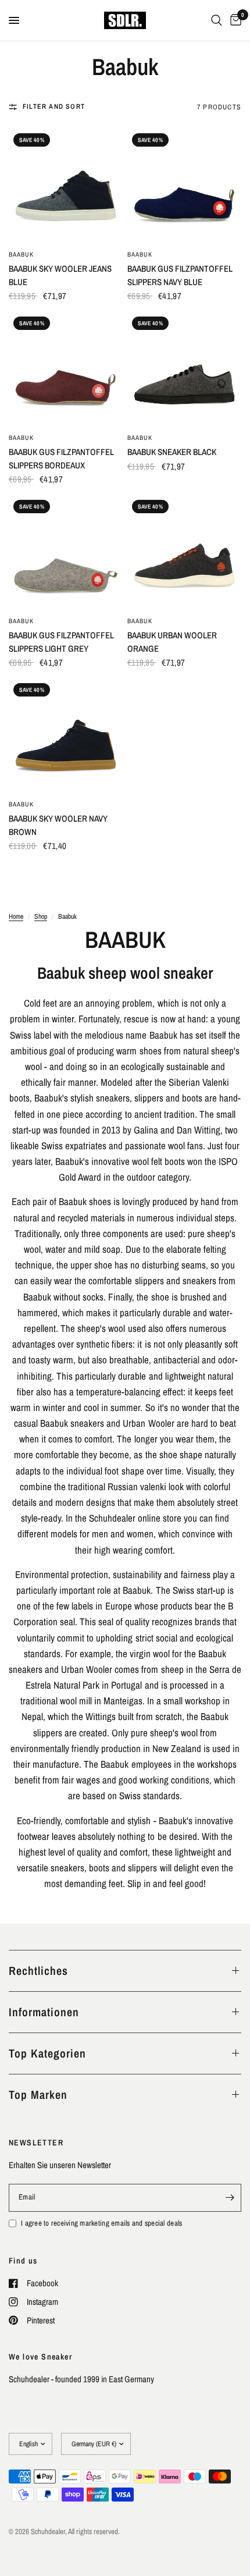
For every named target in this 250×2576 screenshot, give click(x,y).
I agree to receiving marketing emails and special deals (101, 2223)
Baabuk (22, 254)
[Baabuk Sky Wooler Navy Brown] (66, 736)
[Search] (217, 20)
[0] (234, 20)
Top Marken (38, 2094)
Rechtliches (38, 1971)
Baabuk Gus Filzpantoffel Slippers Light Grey (61, 642)
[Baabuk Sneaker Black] (184, 369)
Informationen (44, 2012)
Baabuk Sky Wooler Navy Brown (58, 825)
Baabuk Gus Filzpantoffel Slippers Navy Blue (180, 275)
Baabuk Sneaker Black (172, 452)
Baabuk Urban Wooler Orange (172, 642)
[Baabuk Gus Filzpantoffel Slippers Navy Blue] (184, 186)
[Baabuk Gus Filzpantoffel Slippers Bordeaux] (66, 369)
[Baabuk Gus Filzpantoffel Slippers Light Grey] (66, 552)
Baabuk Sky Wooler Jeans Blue (60, 275)
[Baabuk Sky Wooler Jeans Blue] (66, 186)
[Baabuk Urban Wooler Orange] (184, 552)
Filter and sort (54, 106)
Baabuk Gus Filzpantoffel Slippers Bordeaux (61, 459)
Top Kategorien (47, 2053)
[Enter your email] (230, 2198)
